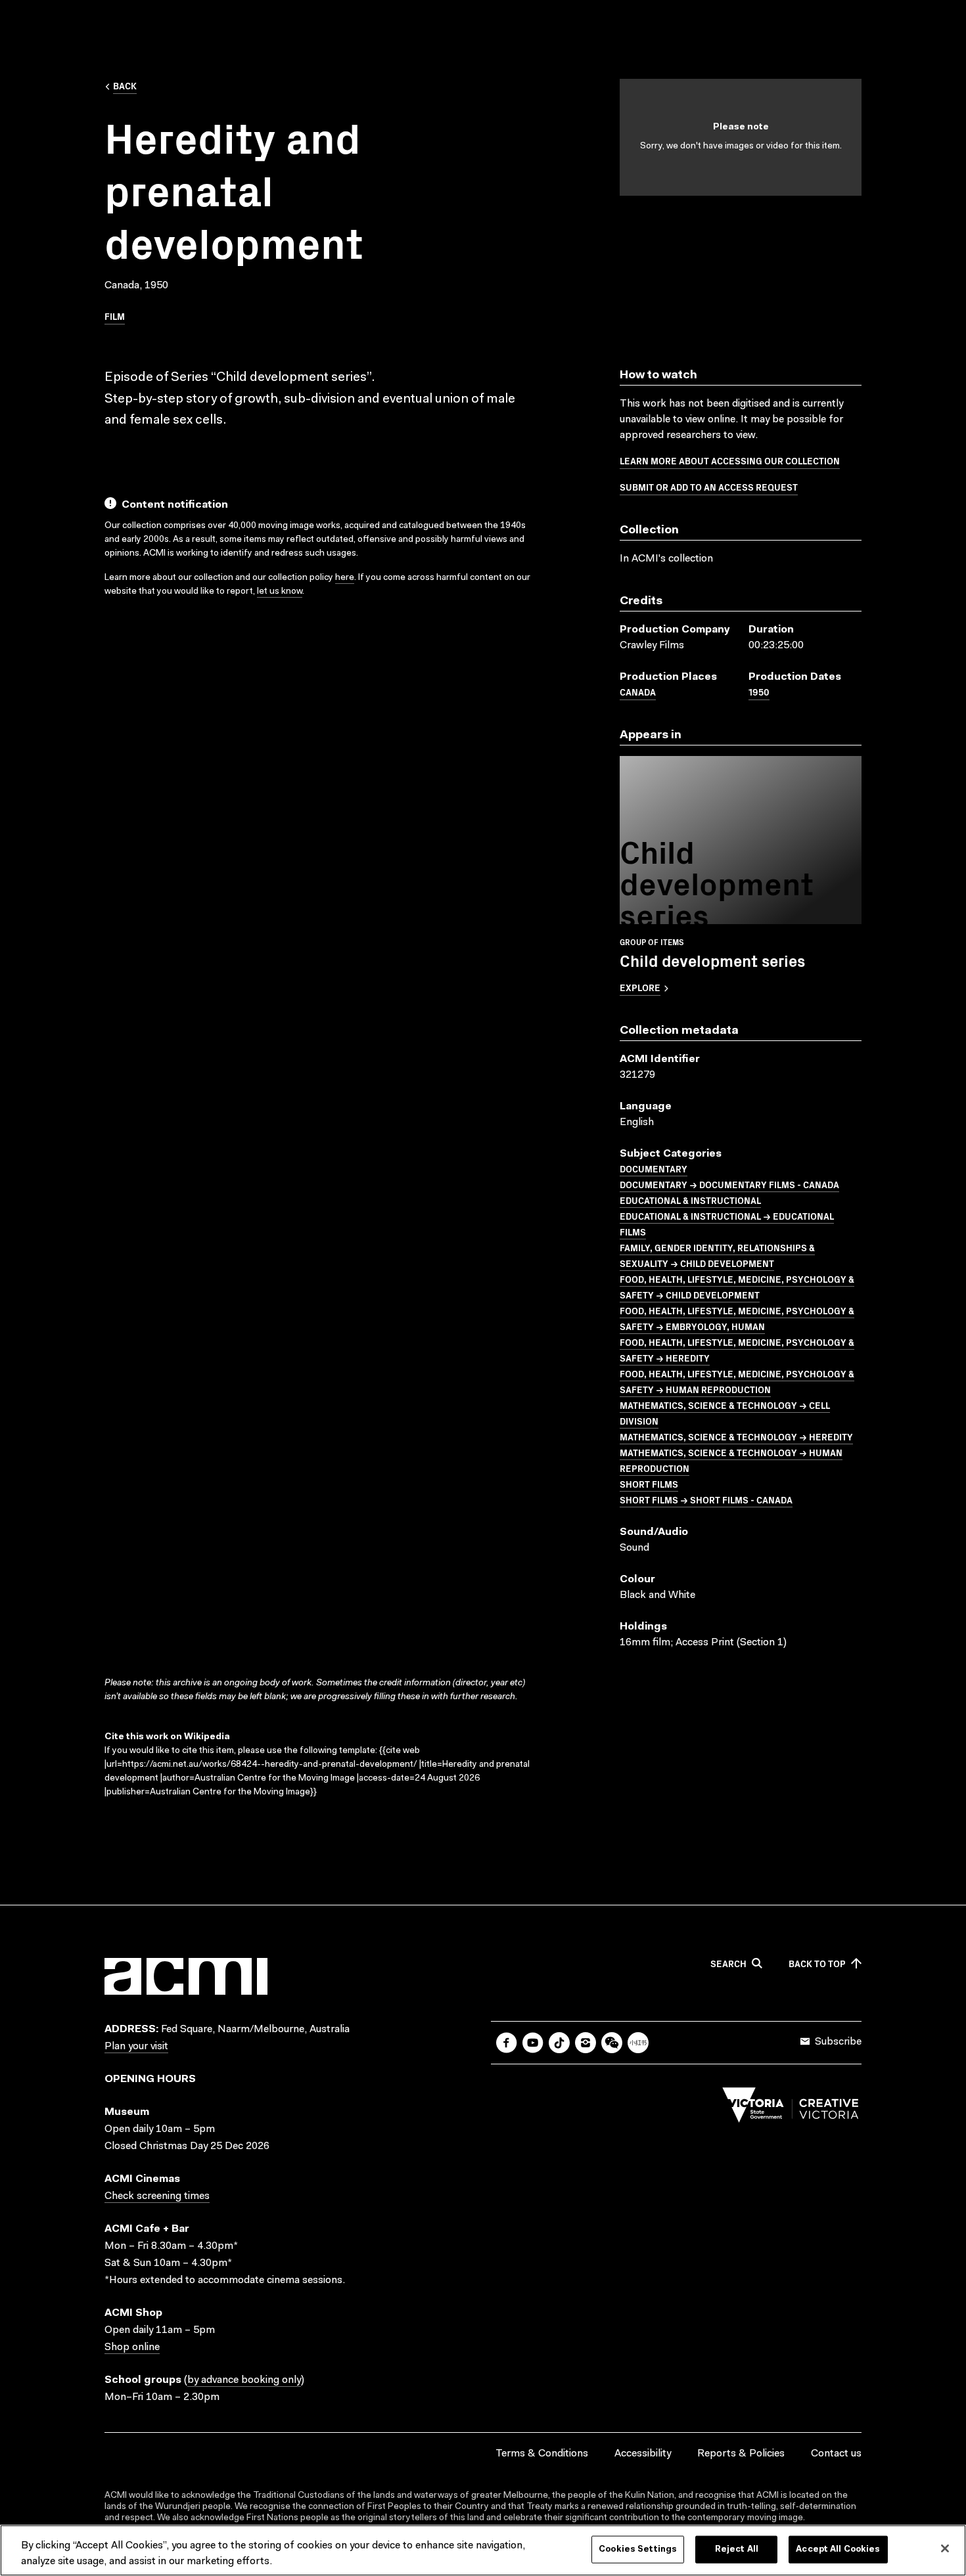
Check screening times (157, 2196)
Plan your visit (136, 2047)
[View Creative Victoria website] (791, 2108)
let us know (280, 592)
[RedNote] (638, 2043)
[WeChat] (612, 2043)
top (817, 1964)
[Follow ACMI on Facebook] (507, 2043)
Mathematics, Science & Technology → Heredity (736, 1436)
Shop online (132, 2347)
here (345, 578)
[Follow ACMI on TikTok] (559, 2043)
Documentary (654, 1168)
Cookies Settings (638, 2549)
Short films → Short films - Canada (706, 1499)
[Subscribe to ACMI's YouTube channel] (533, 2043)
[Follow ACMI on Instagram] (586, 2043)
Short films (649, 1484)
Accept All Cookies (838, 2549)
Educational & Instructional (690, 1200)
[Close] (945, 2548)
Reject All (737, 2549)
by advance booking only (244, 2380)
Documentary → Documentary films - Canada (729, 1184)
